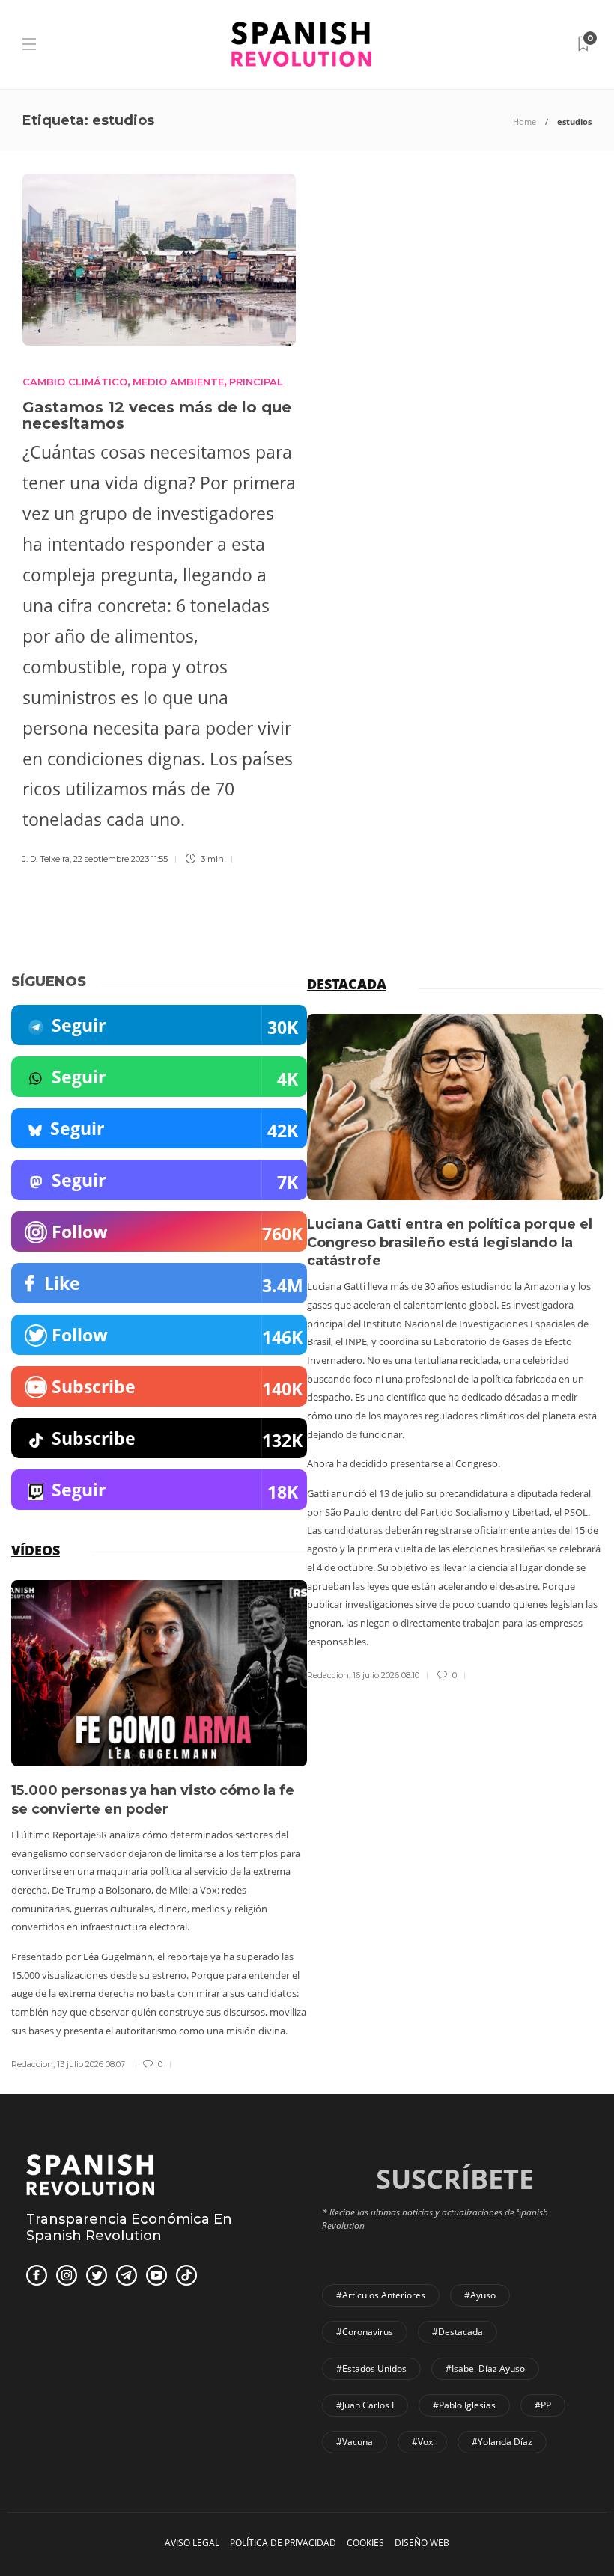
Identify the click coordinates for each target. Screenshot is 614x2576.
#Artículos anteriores (381, 2295)
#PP (543, 2405)
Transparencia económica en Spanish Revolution (129, 2227)
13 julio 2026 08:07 (91, 2064)
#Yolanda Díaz (502, 2442)
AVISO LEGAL (192, 2543)
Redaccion (328, 1675)
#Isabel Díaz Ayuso (485, 2368)
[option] (455, 1348)
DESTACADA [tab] (347, 984)
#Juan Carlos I (365, 2405)
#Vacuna (355, 2442)
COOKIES (365, 2543)
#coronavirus (365, 2332)
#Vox (422, 2442)
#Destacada (458, 2332)
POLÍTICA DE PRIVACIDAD (283, 2543)
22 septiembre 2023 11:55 (121, 859)
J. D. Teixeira (46, 859)
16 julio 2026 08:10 (386, 1675)
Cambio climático (75, 382)
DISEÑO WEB (422, 2543)
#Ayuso (480, 2295)
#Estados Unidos (371, 2368)
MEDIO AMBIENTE (178, 382)
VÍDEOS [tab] (36, 1550)
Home (525, 122)
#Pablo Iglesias (464, 2405)
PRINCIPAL (256, 382)
